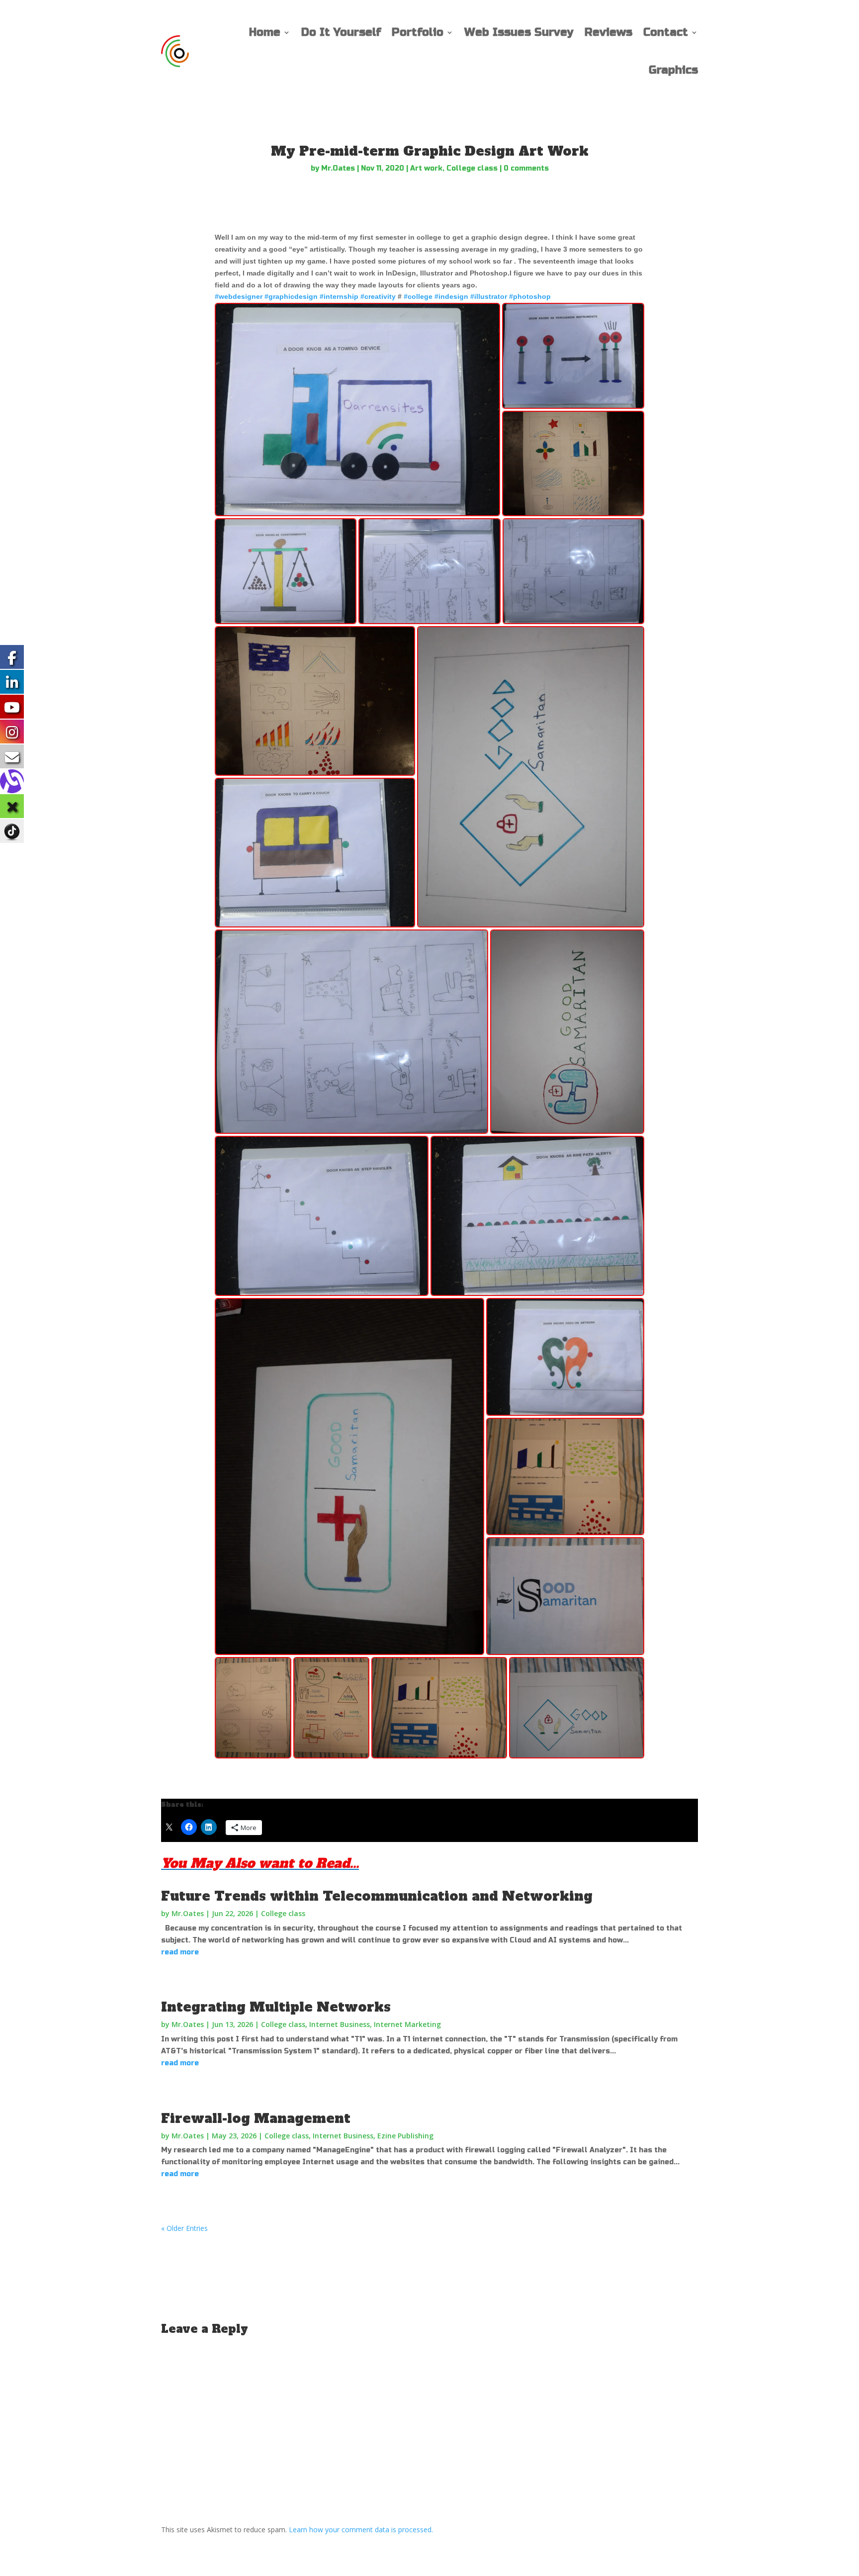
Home (265, 32)
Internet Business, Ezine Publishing (373, 2136)
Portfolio (418, 32)
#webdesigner (239, 296)
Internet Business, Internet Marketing (375, 2024)
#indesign (451, 296)
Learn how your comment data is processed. (361, 2530)
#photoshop (530, 296)
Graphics (673, 70)
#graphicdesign (291, 296)
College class (472, 168)
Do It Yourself (341, 32)
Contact (666, 32)
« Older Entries (184, 2228)
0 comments (526, 168)
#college (418, 296)
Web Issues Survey (519, 32)
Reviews (608, 32)
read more (180, 1952)
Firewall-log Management (256, 2118)
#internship (339, 296)
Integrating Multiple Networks (276, 2007)
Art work (426, 168)
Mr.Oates (338, 168)
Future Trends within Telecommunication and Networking (377, 1896)
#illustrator (489, 296)
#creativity (378, 296)
